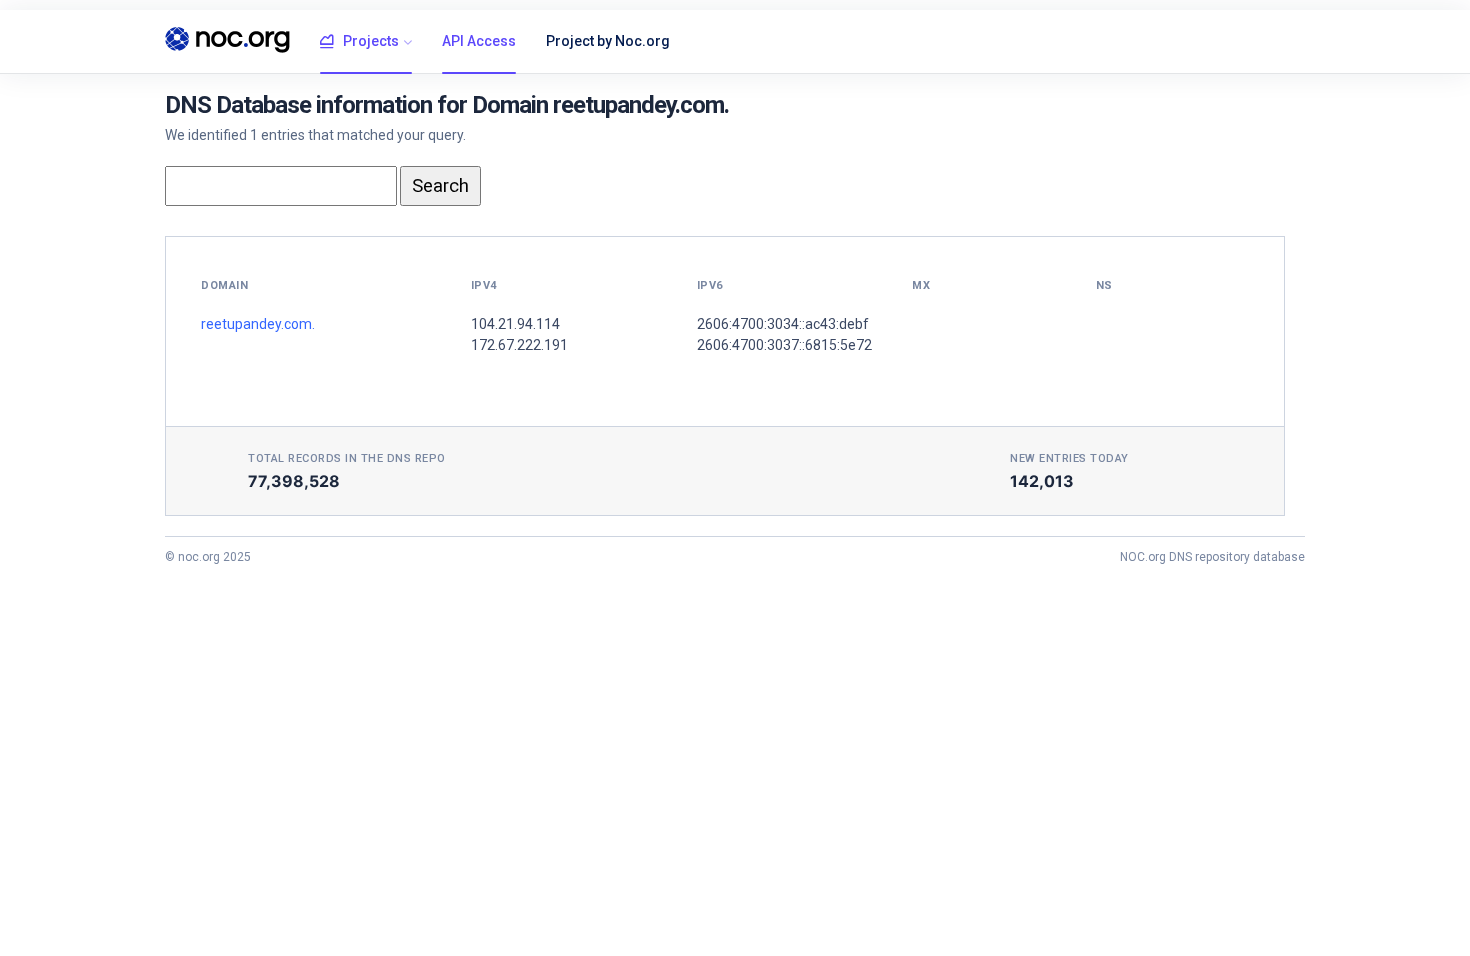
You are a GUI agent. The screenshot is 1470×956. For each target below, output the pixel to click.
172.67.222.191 (519, 345)
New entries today (1069, 458)
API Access (479, 41)
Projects (371, 41)
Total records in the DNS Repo (347, 458)
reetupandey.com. (258, 324)
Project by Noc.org (608, 41)
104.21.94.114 (515, 324)
